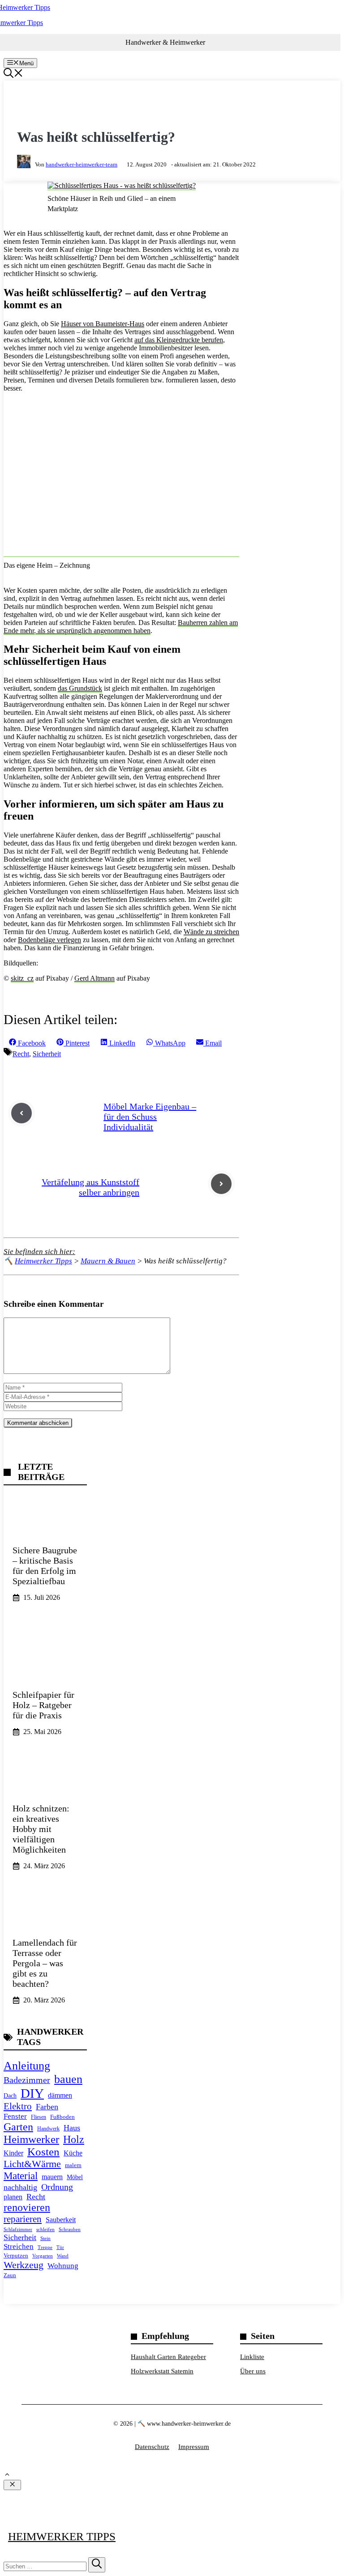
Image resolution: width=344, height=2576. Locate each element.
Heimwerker (31, 2139)
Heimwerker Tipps (62, 2536)
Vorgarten (43, 2256)
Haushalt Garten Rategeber (168, 2357)
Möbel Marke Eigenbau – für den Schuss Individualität (150, 1117)
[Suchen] (97, 2565)
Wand (63, 2256)
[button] (13, 75)
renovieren (27, 2207)
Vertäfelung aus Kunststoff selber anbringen (90, 1187)
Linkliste (252, 2357)
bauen (68, 2079)
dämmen (60, 2095)
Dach (10, 2096)
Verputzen (16, 2256)
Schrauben (70, 2229)
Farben (47, 2107)
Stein (45, 2238)
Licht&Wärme (32, 2164)
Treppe (45, 2247)
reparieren (23, 2219)
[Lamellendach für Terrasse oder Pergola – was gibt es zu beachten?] (45, 1955)
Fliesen (39, 2117)
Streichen (19, 2247)
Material (21, 2176)
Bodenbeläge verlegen (49, 940)
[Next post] (221, 1184)
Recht (21, 1054)
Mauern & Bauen (59, 108)
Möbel (75, 2177)
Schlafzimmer (18, 2229)
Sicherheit (47, 1054)
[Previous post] (21, 1113)
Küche (73, 2153)
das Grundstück (80, 688)
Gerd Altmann (95, 978)
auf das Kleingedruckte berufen (179, 340)
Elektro (18, 2106)
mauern (52, 2177)
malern (73, 2165)
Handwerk (48, 2129)
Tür (60, 2247)
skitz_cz (22, 978)
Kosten (43, 2152)
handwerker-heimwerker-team (82, 164)
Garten (18, 2127)
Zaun (10, 2275)
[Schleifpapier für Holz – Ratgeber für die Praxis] (45, 1687)
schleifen (45, 2229)
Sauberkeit (61, 2220)
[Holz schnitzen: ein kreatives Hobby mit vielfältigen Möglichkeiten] (45, 1821)
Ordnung (57, 2187)
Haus (72, 2128)
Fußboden (62, 2117)
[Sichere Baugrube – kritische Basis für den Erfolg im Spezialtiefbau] (45, 1552)
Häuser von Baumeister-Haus (103, 324)
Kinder (13, 2153)
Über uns (253, 2371)
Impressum (194, 2447)
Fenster (15, 2116)
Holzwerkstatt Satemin (162, 2371)
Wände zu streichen (211, 932)
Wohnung (63, 2266)
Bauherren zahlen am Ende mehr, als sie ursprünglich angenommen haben (121, 627)
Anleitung (27, 2066)
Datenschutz (152, 2447)
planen (13, 2197)
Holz (74, 2139)
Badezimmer (27, 2080)
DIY (32, 2093)
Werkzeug (24, 2265)
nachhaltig (20, 2187)
